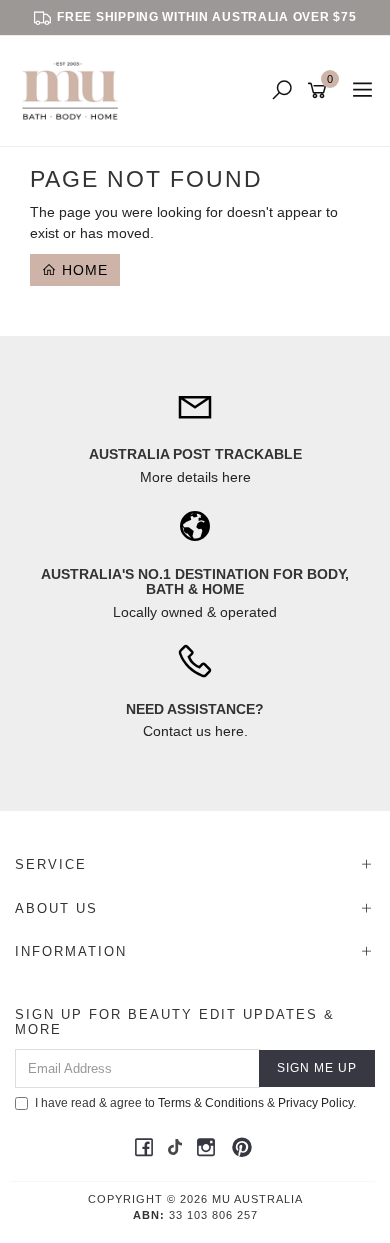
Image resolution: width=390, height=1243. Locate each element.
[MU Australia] (75, 90)
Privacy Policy (315, 1103)
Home (82, 270)
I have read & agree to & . (195, 1103)
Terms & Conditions (211, 1103)
